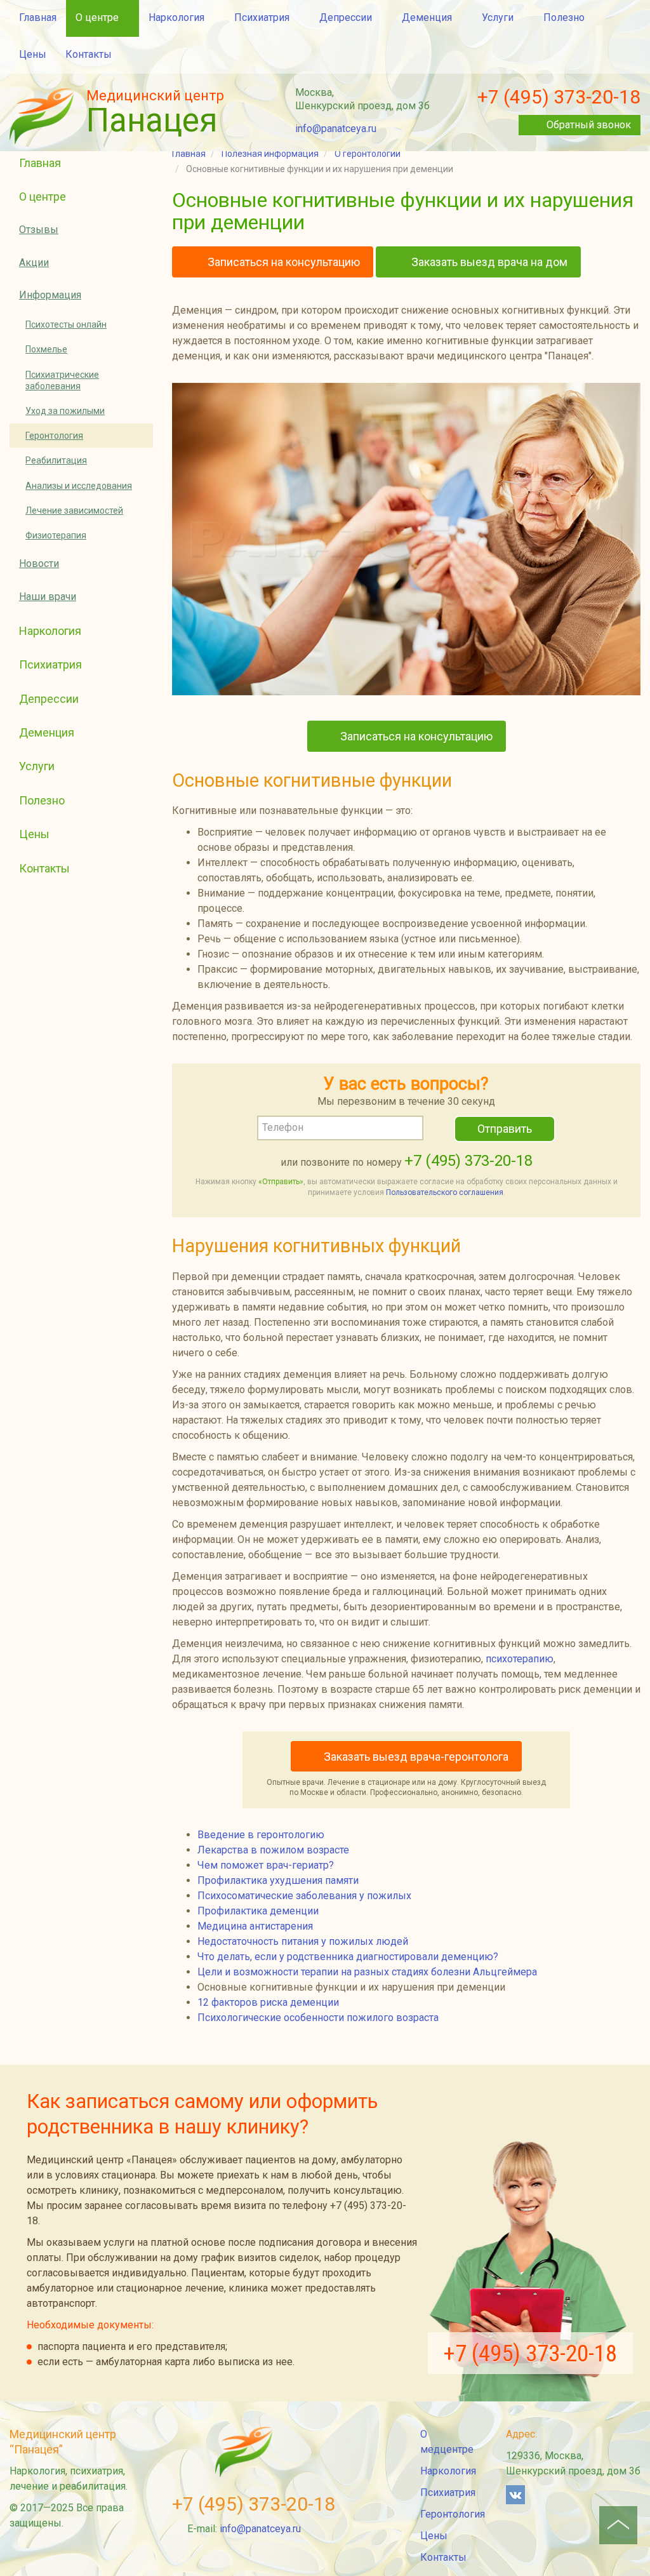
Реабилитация (56, 460)
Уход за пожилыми (65, 411)
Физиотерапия (56, 535)
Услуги (498, 17)
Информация (50, 295)
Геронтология (54, 436)
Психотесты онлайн (66, 324)
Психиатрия (262, 17)
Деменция (427, 17)
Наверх (618, 2525)
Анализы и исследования (79, 486)
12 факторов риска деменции (268, 2002)
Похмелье (46, 349)
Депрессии (346, 17)
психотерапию (520, 1659)
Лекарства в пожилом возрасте (273, 1850)
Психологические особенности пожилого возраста (318, 2018)
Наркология (176, 17)
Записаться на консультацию (282, 262)
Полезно (564, 17)
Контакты (89, 54)
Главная (38, 17)
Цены (33, 54)
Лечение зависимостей (74, 511)
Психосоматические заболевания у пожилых (304, 1896)
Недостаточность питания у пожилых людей (303, 1941)
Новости (39, 564)
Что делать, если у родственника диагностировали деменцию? (348, 1957)
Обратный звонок (589, 125)
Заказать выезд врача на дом (488, 262)
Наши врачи (48, 597)
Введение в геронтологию (261, 1835)
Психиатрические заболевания (62, 380)
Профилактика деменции (258, 1911)
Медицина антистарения (255, 1926)
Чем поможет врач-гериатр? (266, 1865)
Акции (34, 263)
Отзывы (39, 230)
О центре (97, 17)
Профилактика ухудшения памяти (278, 1880)
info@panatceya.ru (336, 129)
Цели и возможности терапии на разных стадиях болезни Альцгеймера (367, 1972)
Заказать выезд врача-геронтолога (416, 1757)
